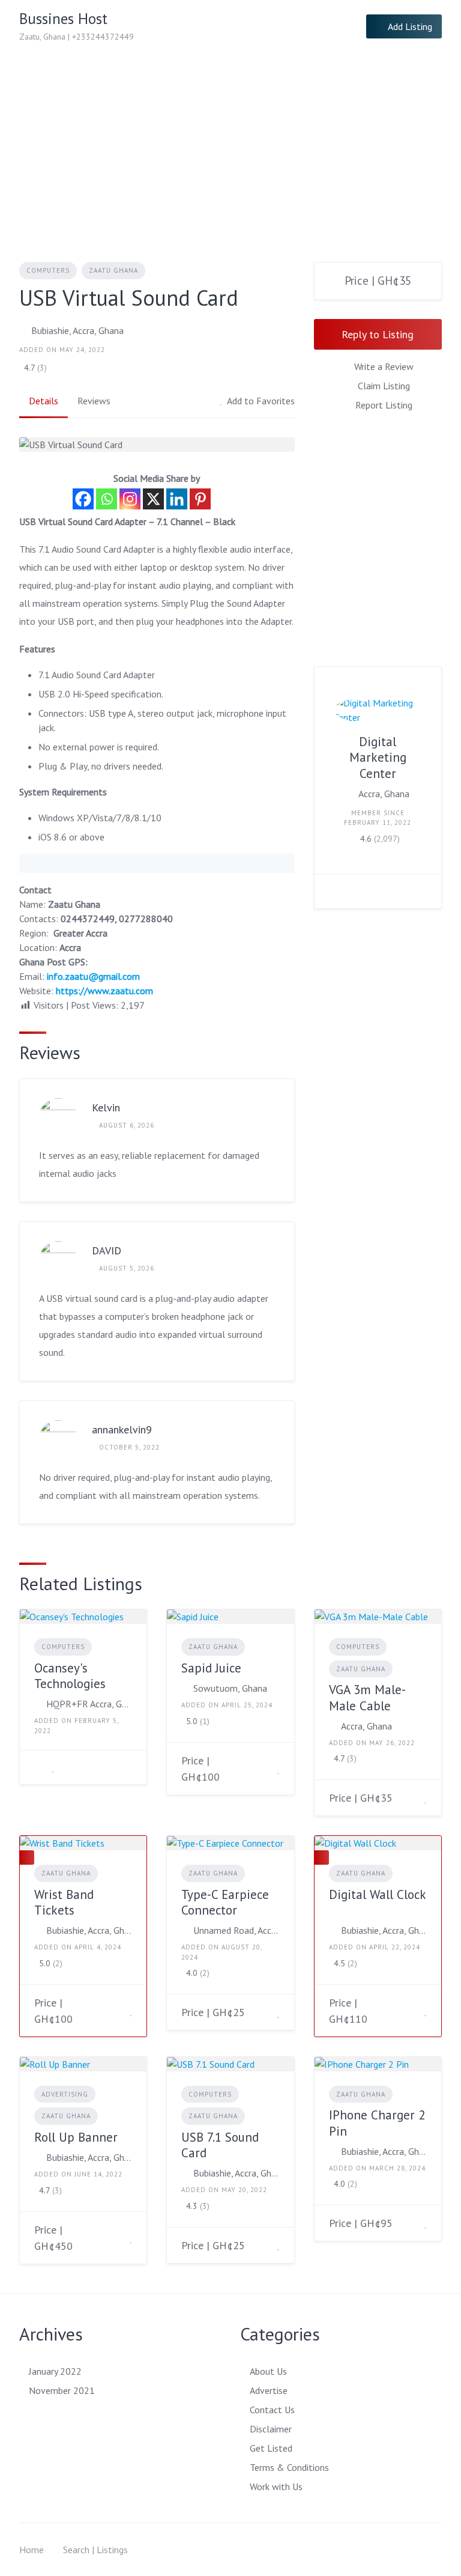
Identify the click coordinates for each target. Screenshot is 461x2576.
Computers (48, 270)
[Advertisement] (230, 143)
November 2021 (62, 2390)
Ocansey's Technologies (70, 1676)
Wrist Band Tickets (64, 1902)
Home (32, 2550)
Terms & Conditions (289, 2467)
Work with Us (276, 2486)
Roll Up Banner (76, 2137)
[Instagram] (130, 499)
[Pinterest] (200, 499)
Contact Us (272, 2410)
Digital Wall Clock (377, 1894)
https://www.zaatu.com (104, 991)
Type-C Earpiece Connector (225, 1902)
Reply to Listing (378, 334)
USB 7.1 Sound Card (220, 2145)
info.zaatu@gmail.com (93, 976)
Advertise (269, 2390)
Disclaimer (271, 2429)
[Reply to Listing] (38, 1767)
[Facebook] (83, 499)
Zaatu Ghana (113, 270)
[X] (153, 499)
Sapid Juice (211, 1668)
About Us (268, 2371)
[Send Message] (333, 892)
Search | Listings (95, 2550)
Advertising (65, 2094)
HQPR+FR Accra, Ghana (89, 1704)
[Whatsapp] (107, 499)
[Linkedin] (177, 499)
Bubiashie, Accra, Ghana (77, 330)
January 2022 (55, 2371)
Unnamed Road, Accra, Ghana (236, 1930)
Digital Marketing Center (378, 758)
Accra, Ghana (384, 794)
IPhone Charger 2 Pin (377, 2123)
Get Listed (271, 2448)
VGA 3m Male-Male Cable (367, 1697)
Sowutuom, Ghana (230, 1688)
